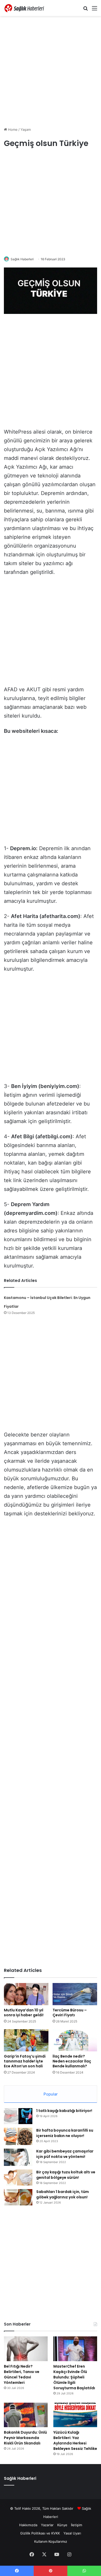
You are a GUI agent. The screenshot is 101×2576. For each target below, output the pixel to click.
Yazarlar (47, 2525)
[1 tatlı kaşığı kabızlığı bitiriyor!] (18, 2116)
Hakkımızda (28, 2525)
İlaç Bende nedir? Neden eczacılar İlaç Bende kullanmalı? (72, 2061)
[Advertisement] (51, 71)
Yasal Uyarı (72, 2533)
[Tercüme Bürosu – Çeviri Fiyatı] (75, 1994)
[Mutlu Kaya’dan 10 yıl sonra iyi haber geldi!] (26, 1994)
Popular (51, 2094)
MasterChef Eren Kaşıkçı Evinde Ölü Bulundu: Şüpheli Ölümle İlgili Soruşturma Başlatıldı (74, 2377)
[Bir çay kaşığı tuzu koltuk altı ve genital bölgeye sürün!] (18, 2177)
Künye (62, 2525)
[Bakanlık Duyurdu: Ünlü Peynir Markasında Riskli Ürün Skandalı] (26, 2415)
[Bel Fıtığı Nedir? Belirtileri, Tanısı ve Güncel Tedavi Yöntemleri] (26, 2349)
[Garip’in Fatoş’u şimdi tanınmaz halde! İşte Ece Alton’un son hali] (26, 2040)
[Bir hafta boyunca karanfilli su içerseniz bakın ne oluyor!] (18, 2136)
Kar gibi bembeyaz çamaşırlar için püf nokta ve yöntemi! (65, 2154)
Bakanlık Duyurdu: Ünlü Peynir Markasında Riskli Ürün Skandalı (25, 2438)
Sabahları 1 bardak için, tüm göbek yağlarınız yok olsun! (63, 2194)
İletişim (77, 2525)
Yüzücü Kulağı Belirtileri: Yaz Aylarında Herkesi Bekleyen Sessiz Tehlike (75, 2440)
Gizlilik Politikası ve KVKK (40, 2533)
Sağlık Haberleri (22, 259)
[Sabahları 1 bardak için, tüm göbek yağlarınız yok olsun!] (18, 2197)
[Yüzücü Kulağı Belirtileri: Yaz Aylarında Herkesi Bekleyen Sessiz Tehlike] (75, 2415)
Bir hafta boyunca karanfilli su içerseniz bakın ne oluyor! (65, 2133)
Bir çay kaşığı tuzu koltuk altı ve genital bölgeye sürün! (66, 2175)
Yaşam (26, 129)
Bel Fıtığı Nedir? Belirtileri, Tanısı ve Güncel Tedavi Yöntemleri (22, 2374)
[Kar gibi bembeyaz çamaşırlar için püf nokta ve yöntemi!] (18, 2157)
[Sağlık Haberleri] (25, 8)
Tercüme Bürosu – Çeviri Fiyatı (70, 2013)
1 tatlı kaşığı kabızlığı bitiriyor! (64, 2111)
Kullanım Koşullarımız (51, 2541)
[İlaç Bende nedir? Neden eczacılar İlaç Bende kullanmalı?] (75, 2040)
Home (12, 129)
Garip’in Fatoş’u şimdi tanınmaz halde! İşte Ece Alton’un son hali (25, 2061)
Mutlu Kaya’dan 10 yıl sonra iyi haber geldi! (24, 2013)
